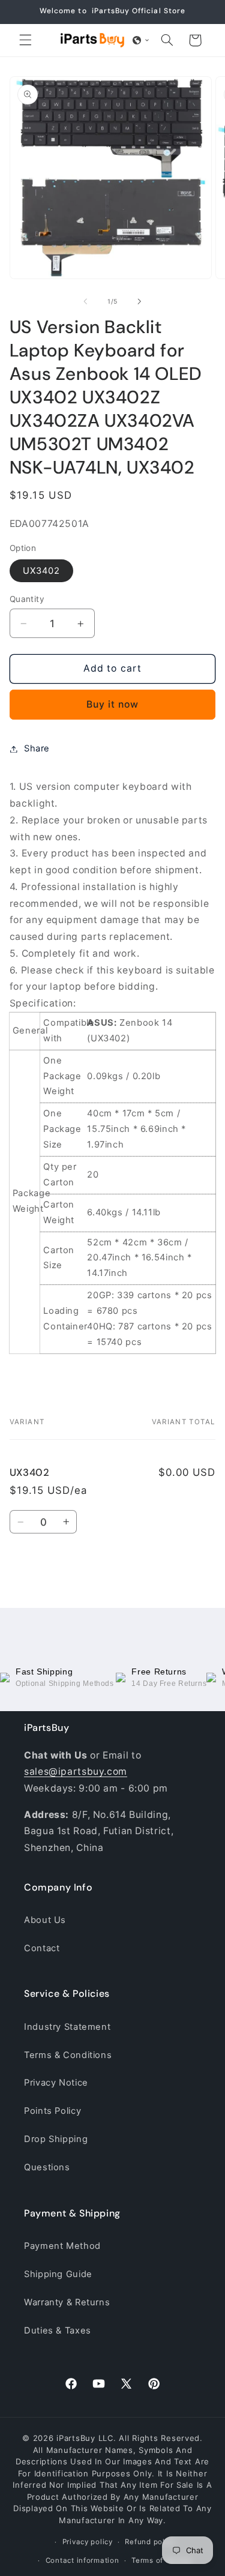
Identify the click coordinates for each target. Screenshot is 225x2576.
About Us (45, 1920)
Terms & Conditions (68, 2055)
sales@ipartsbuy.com (76, 1771)
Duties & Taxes (58, 2331)
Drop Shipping (56, 2139)
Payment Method (62, 2246)
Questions (47, 2167)
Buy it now (113, 704)
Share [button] (37, 748)
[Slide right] (140, 302)
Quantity (27, 599)
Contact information (82, 2560)
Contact (42, 1948)
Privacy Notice (56, 2083)
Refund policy (150, 2542)
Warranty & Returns (67, 2302)
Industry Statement (67, 2027)
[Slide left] (85, 302)
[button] (25, 40)
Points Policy (52, 2111)
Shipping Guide (58, 2274)
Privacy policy (88, 2542)
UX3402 (41, 571)
